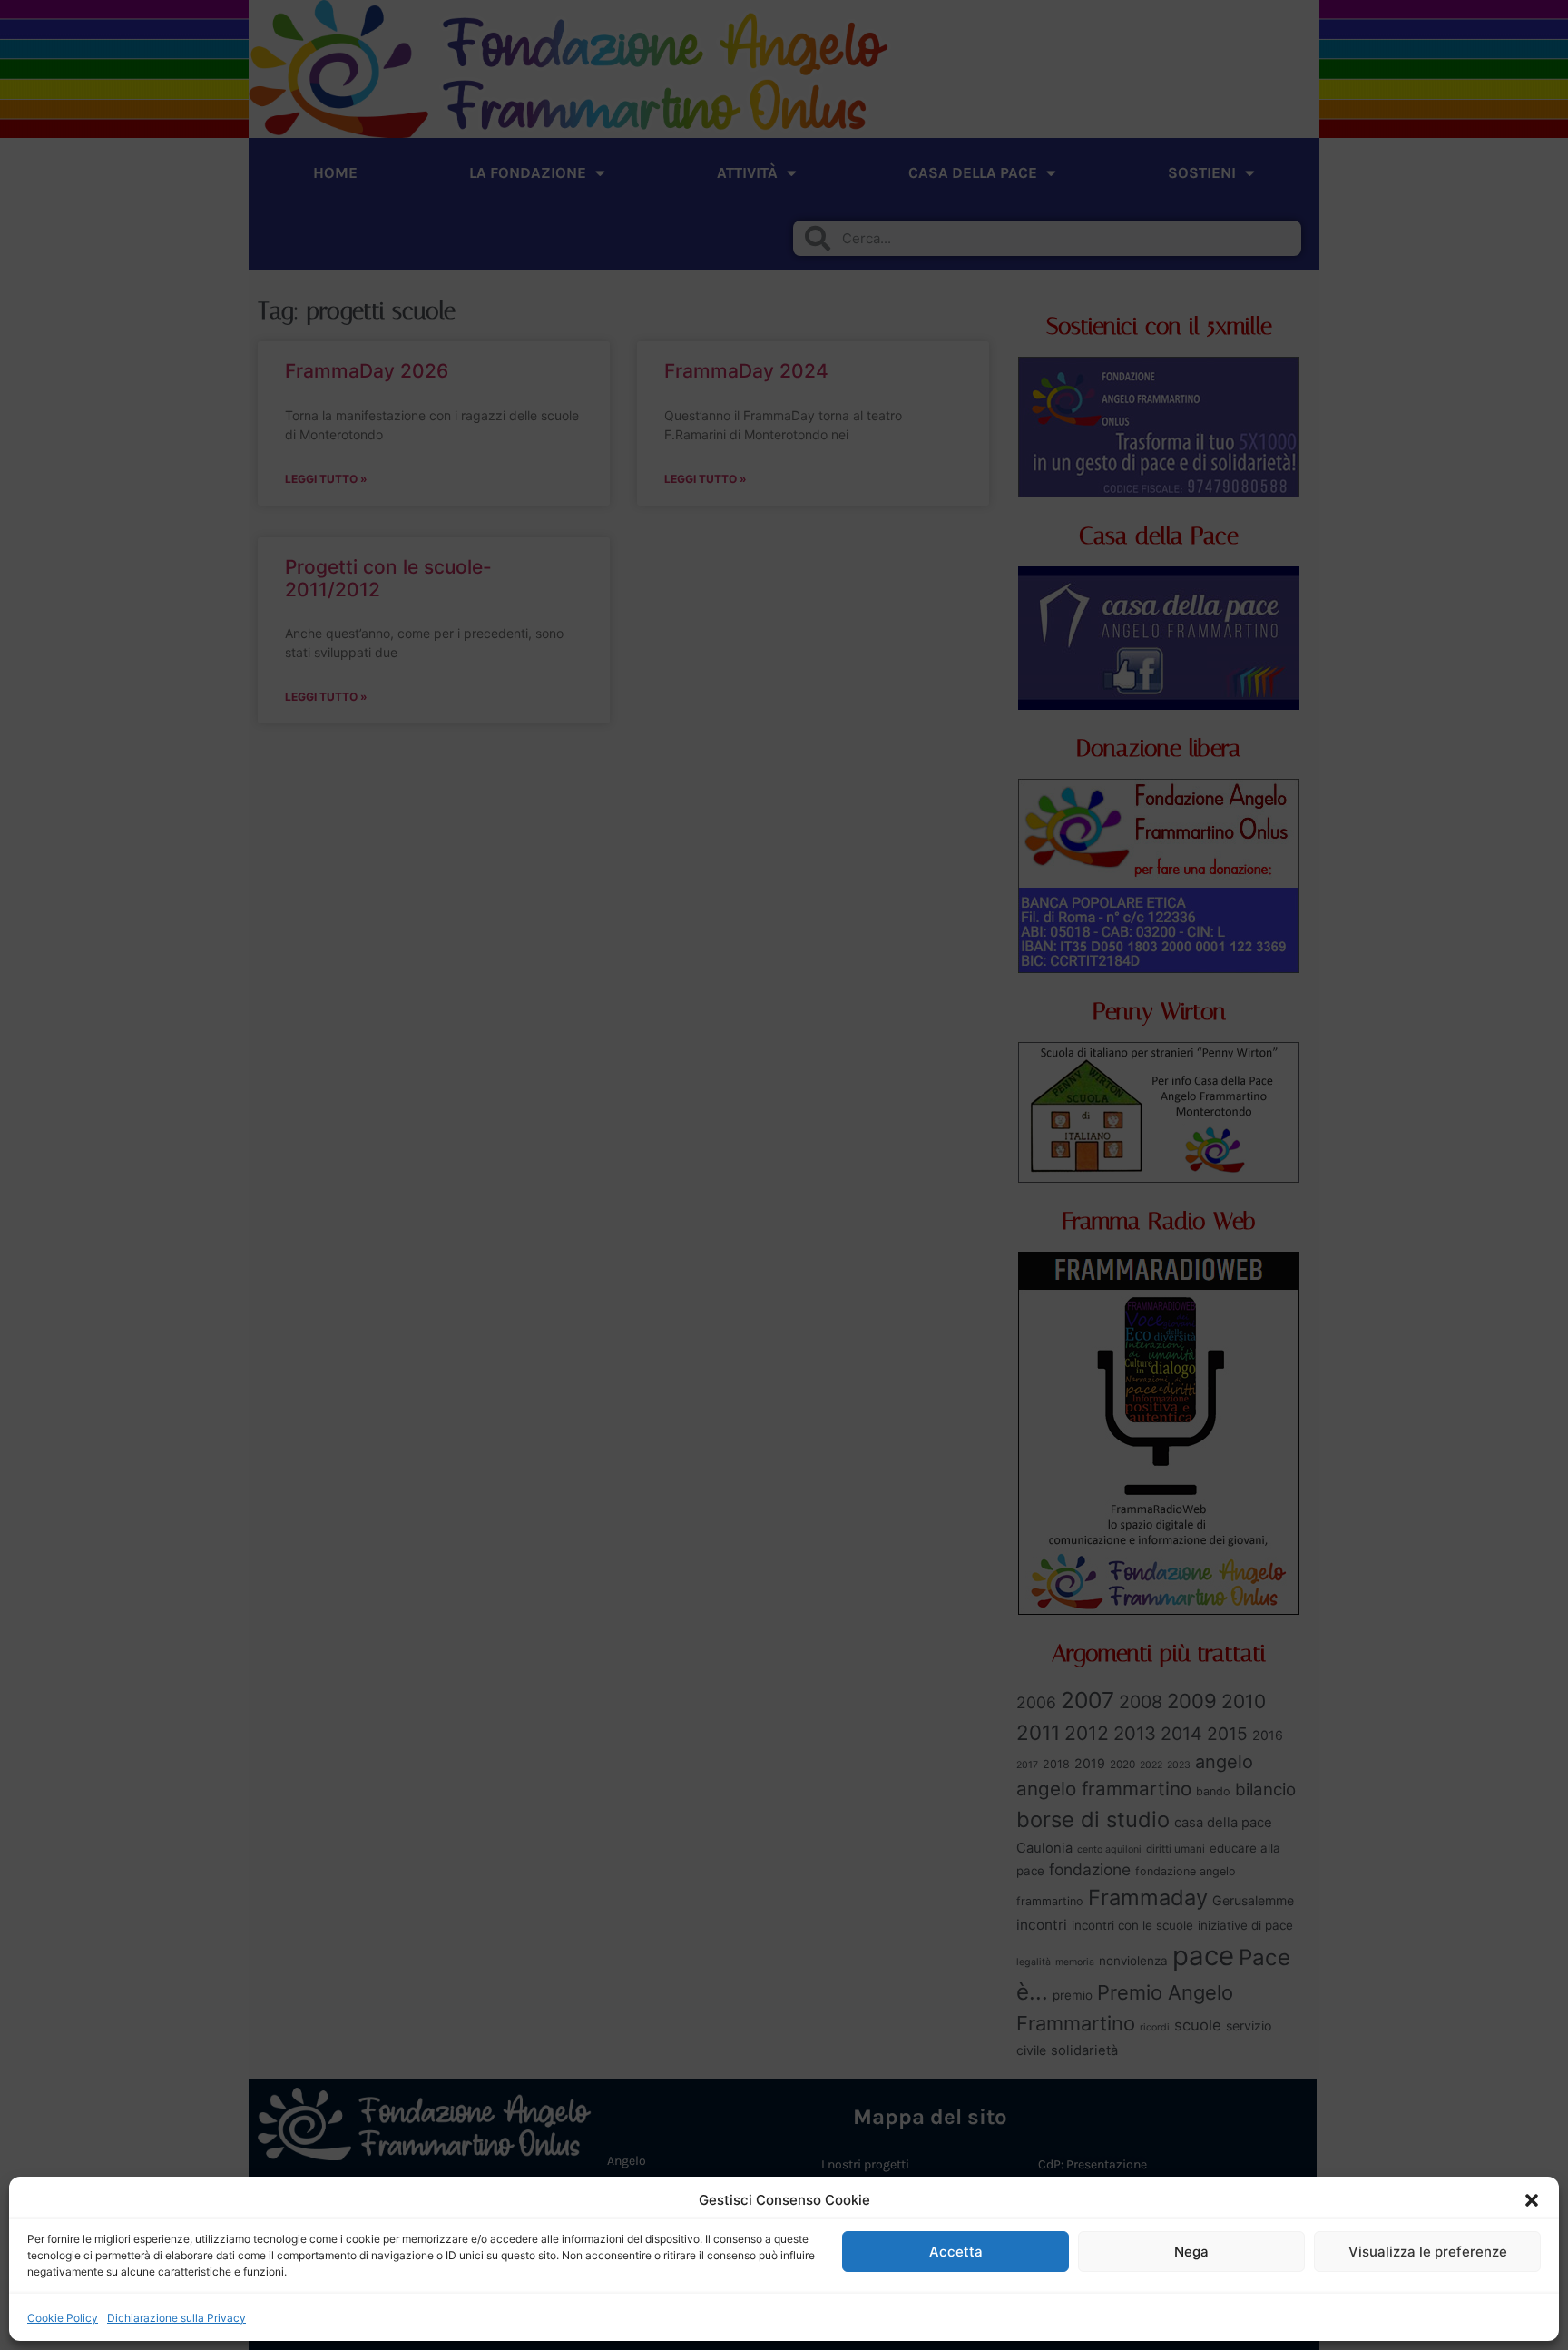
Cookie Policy (63, 2318)
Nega (1191, 2252)
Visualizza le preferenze (1428, 2252)
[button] (1532, 2200)
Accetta (956, 2252)
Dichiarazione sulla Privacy (176, 2318)
